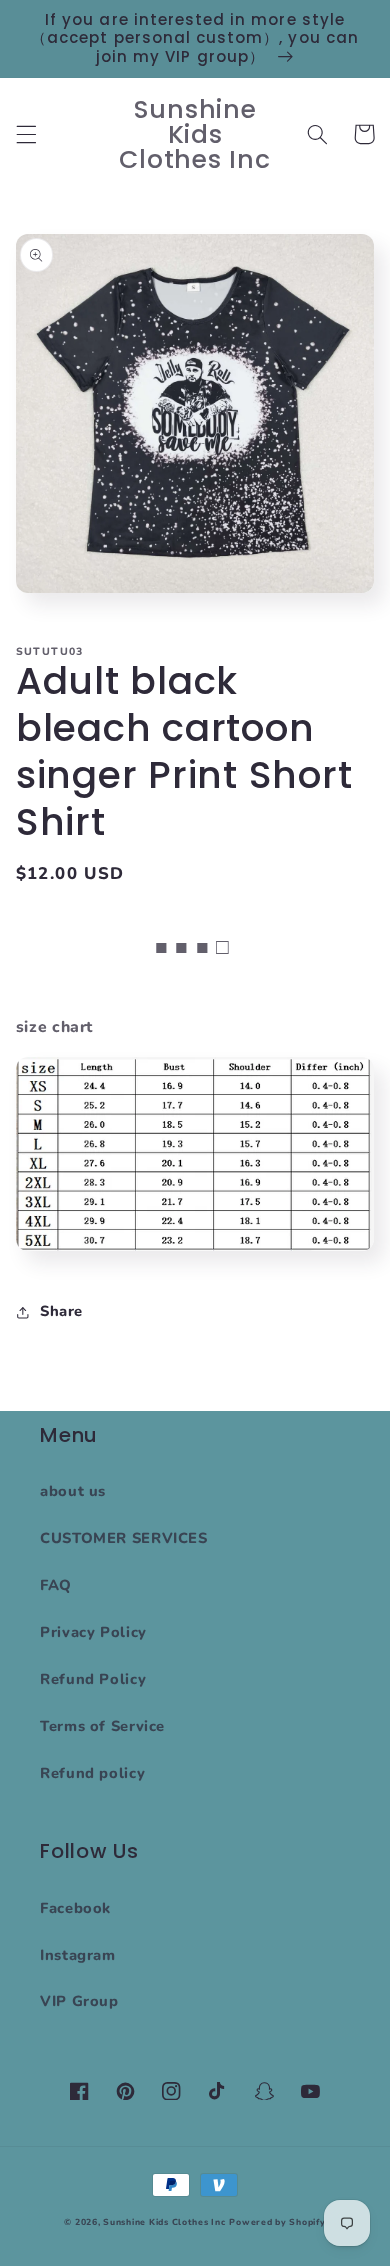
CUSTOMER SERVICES (124, 1538)
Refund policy (92, 1773)
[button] (26, 134)
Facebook (75, 1908)
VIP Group (79, 2001)
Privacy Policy (93, 1632)
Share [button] (61, 1311)
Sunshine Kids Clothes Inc (164, 2222)
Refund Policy (93, 1679)
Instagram (78, 1955)
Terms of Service (102, 1726)
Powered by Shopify (277, 2222)
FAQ (56, 1585)
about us (73, 1491)
